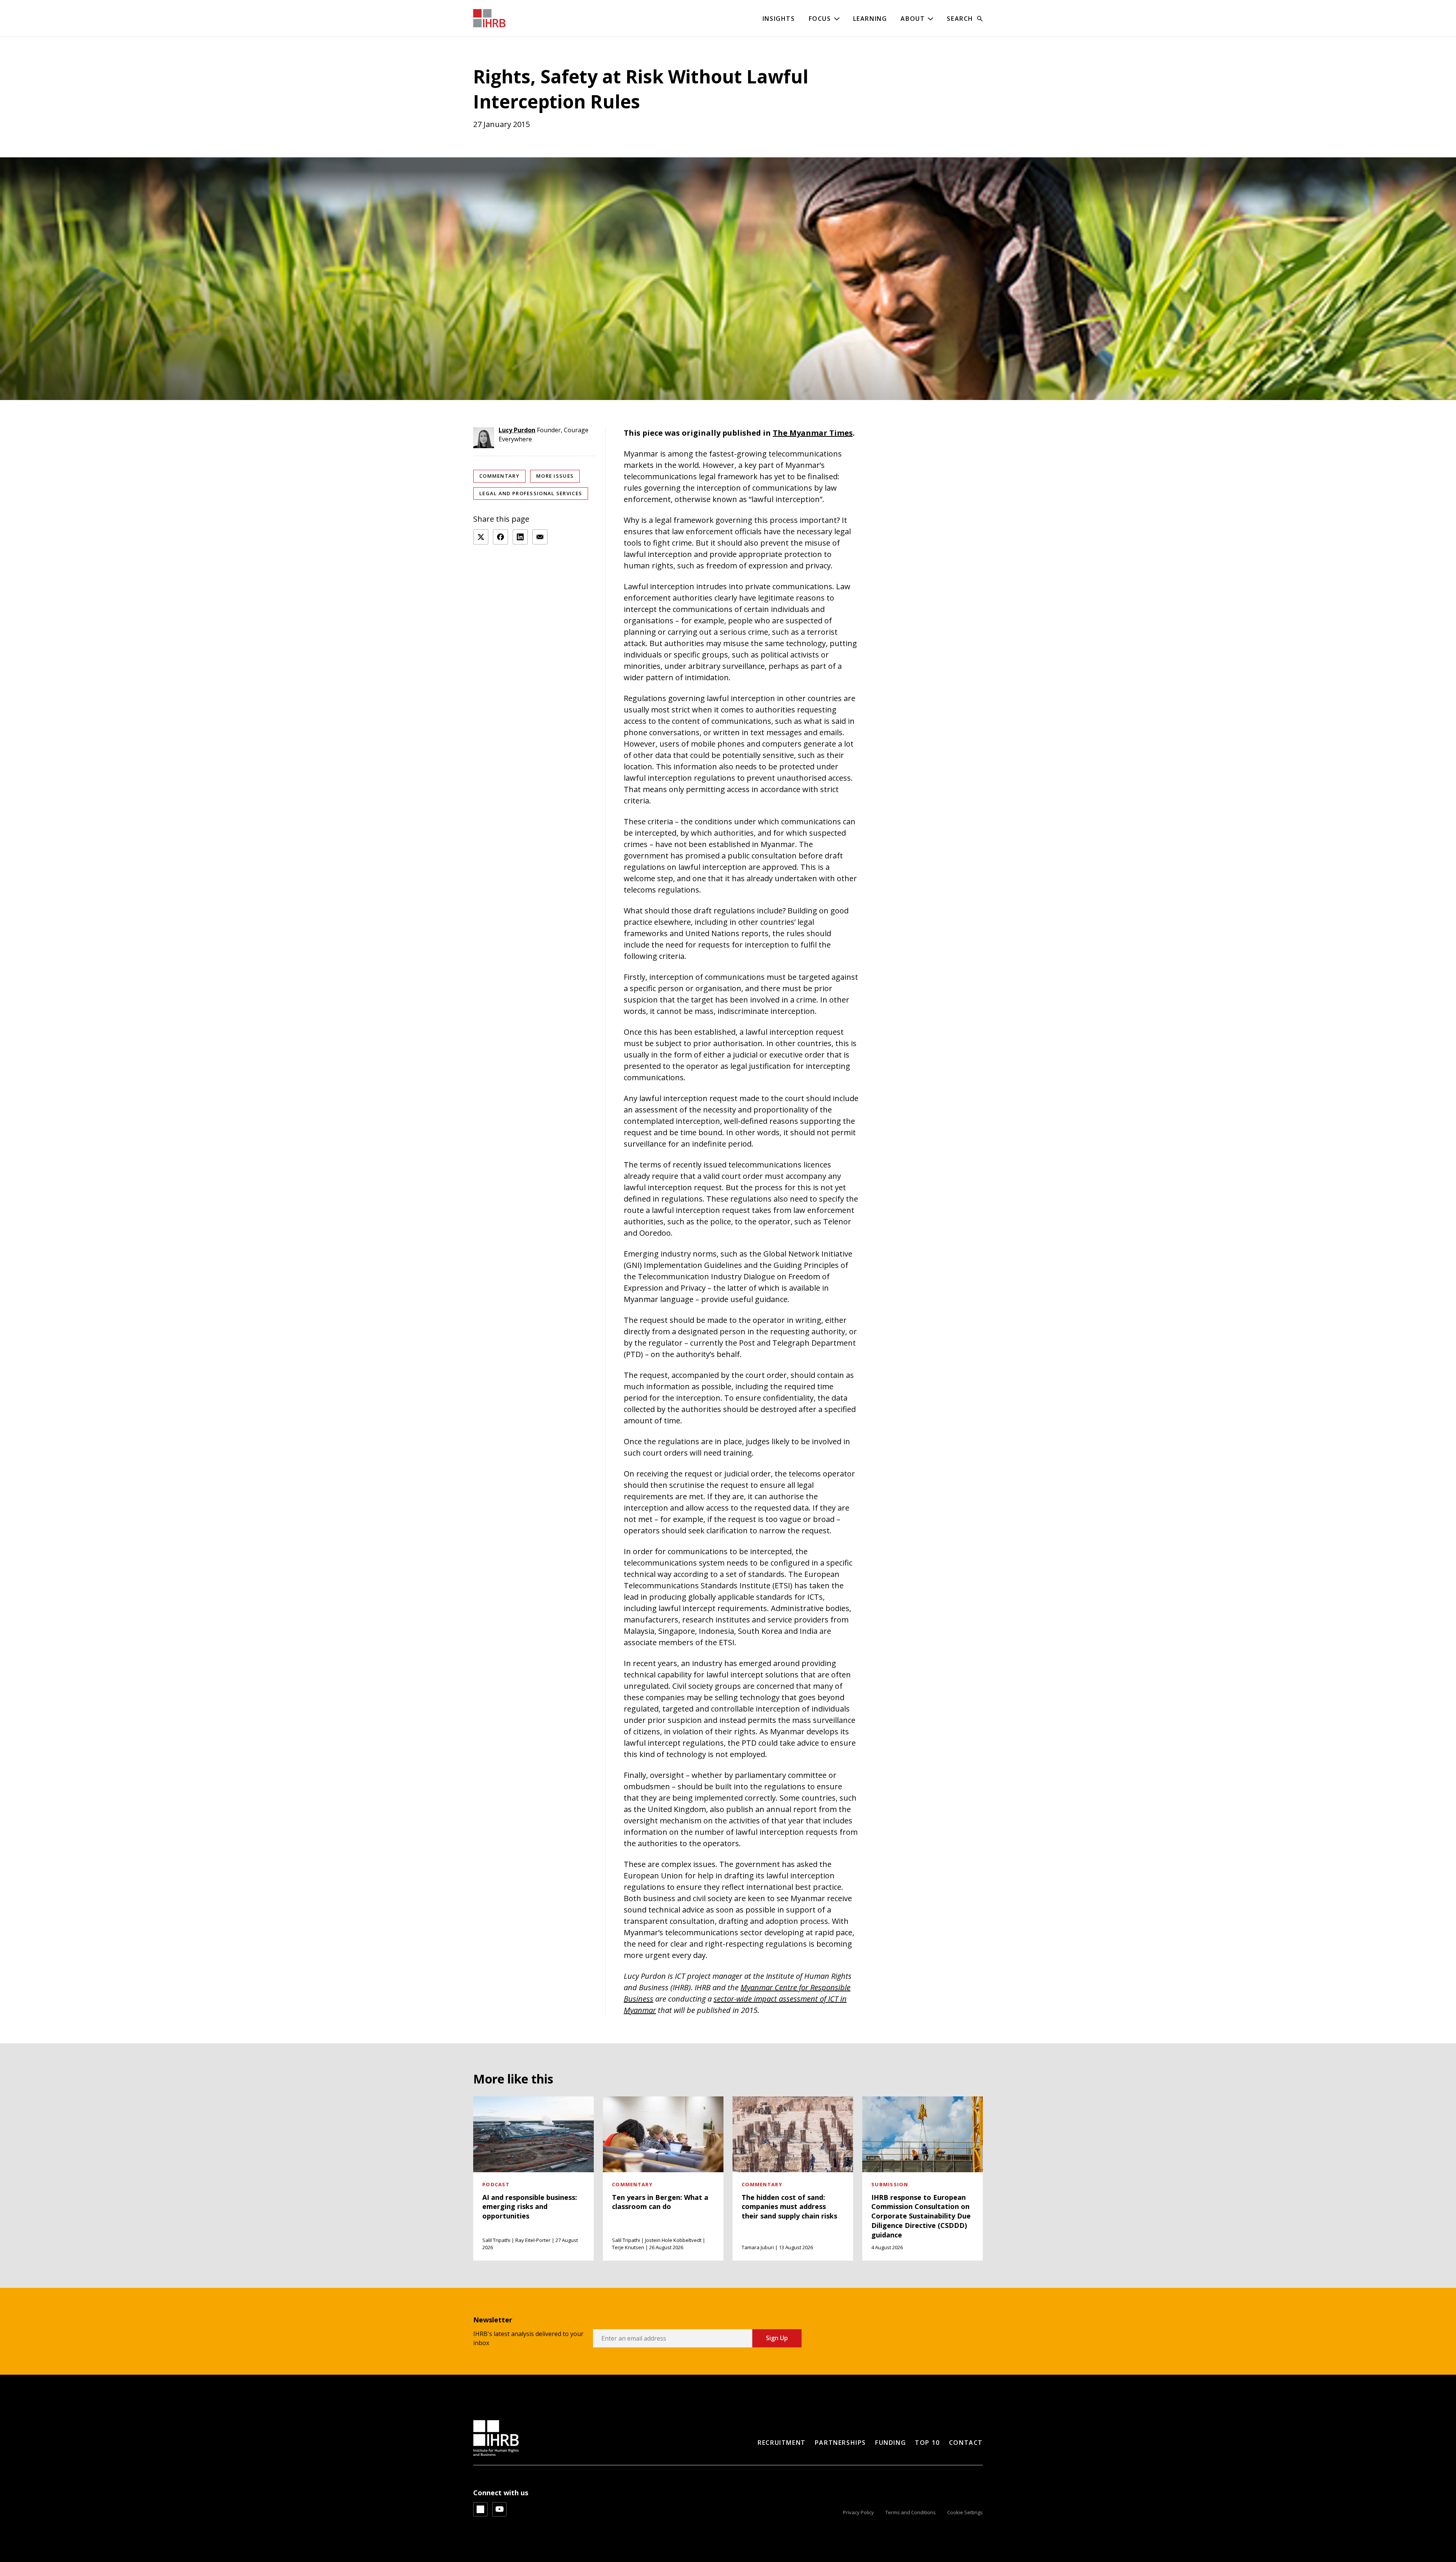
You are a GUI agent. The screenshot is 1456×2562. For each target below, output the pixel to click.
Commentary (499, 476)
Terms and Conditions (911, 2512)
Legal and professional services (531, 493)
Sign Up (777, 2338)
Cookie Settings (965, 2512)
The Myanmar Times (813, 433)
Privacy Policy (858, 2512)
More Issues (555, 476)
